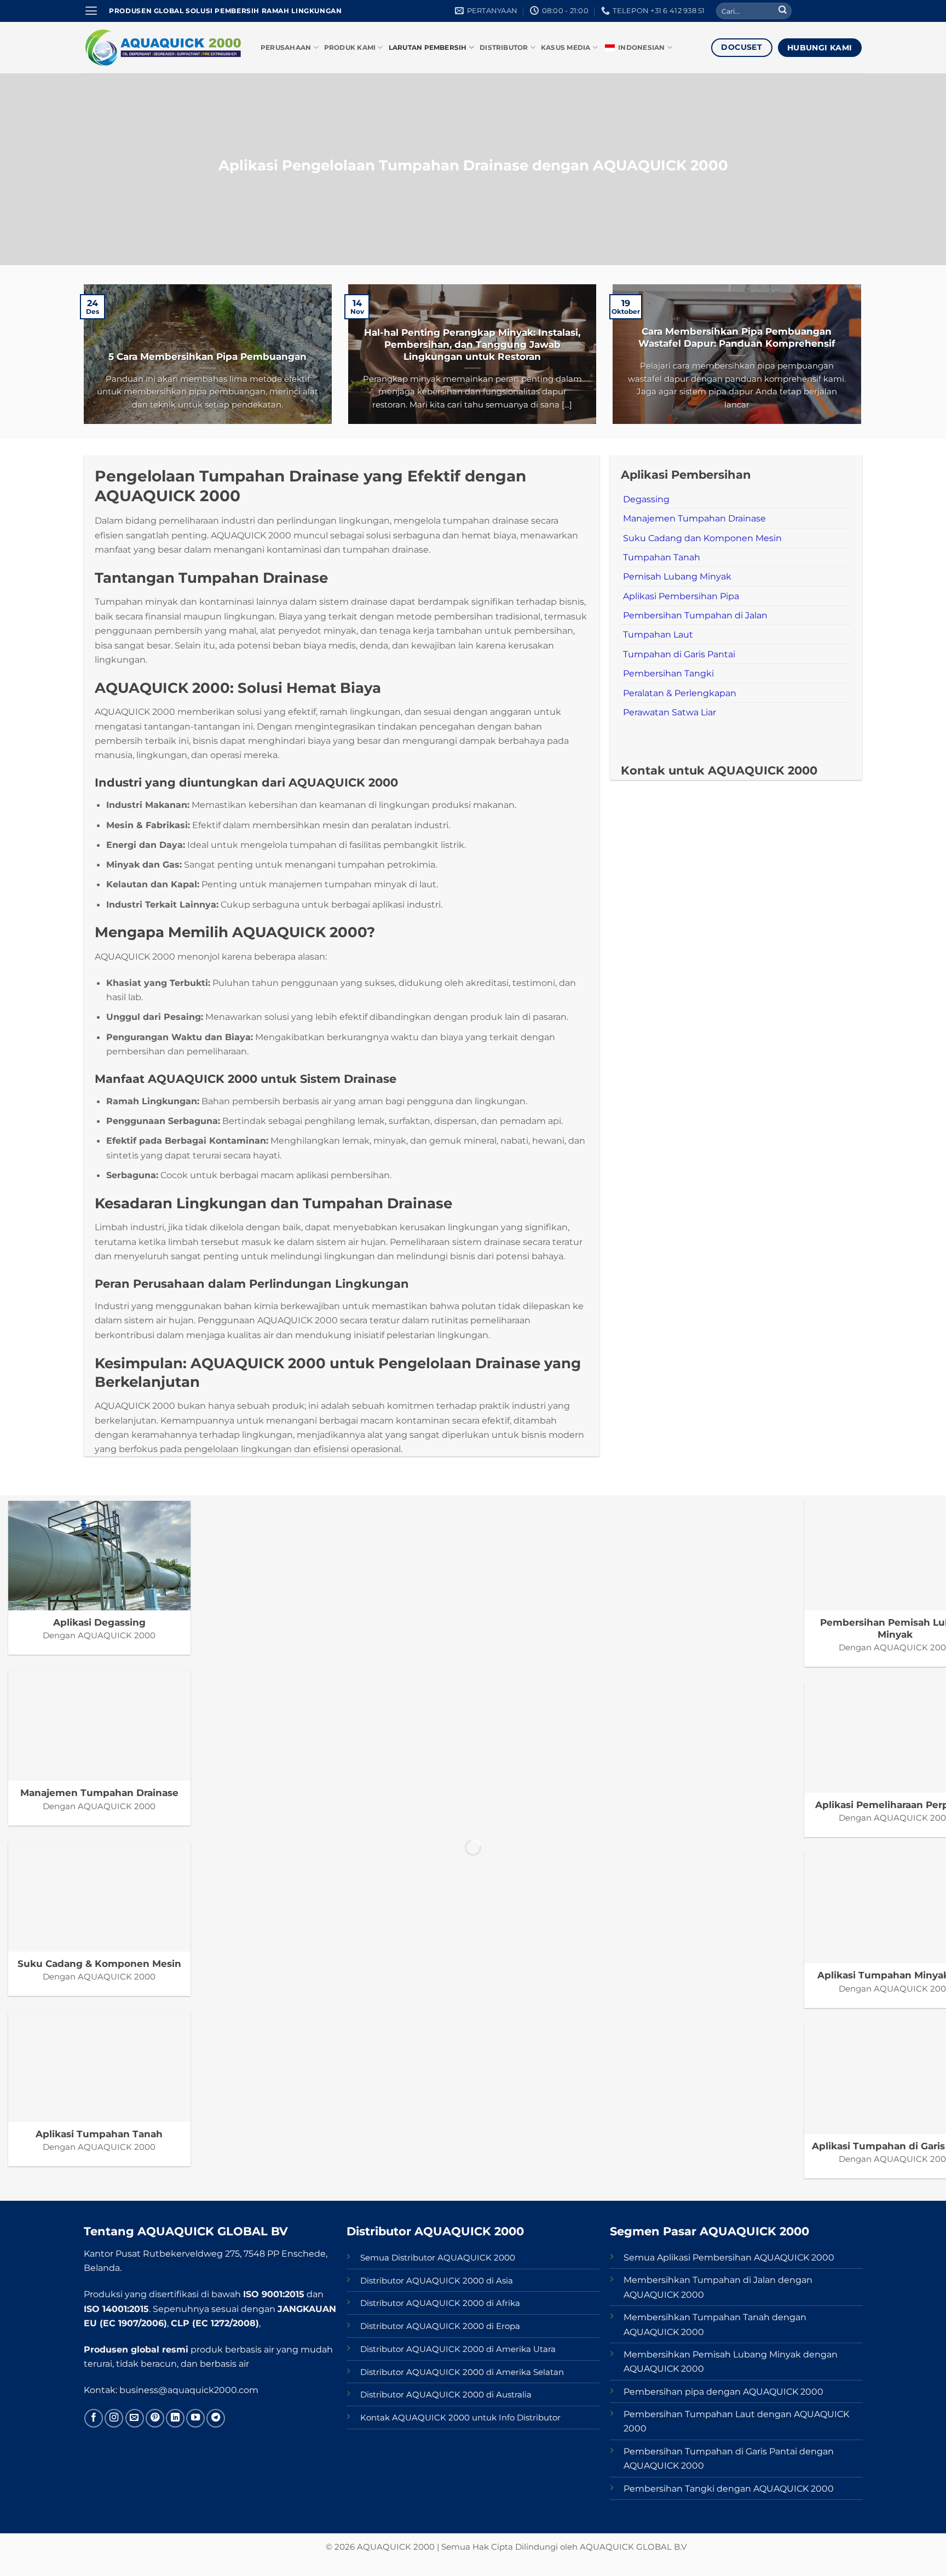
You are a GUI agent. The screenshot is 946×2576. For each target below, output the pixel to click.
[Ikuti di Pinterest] (155, 2418)
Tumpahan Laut (658, 634)
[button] (91, 11)
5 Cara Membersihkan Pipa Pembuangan (207, 356)
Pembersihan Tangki (668, 673)
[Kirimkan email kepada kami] (135, 2418)
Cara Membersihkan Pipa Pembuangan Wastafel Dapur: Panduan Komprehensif (737, 337)
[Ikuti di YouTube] (195, 2418)
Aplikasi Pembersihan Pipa (681, 596)
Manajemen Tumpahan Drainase (694, 518)
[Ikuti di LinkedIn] (175, 2418)
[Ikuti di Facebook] (94, 2418)
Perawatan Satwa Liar (670, 712)
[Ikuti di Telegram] (216, 2418)
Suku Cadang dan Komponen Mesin (702, 538)
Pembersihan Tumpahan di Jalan (695, 615)
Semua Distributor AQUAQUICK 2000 (438, 2258)
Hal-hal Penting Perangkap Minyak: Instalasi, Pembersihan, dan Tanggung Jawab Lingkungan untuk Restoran (472, 344)
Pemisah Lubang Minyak (677, 576)
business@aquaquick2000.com (189, 2390)
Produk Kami (350, 48)
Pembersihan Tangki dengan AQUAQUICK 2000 (729, 2488)
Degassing (646, 499)
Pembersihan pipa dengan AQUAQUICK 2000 (723, 2391)
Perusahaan (286, 48)
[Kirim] (783, 11)
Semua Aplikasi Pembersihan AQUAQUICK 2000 (729, 2257)
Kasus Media (566, 48)
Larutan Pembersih (428, 48)
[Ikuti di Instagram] (114, 2418)
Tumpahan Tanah (662, 557)
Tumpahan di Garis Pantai (679, 654)
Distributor (504, 48)
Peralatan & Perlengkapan (680, 693)
